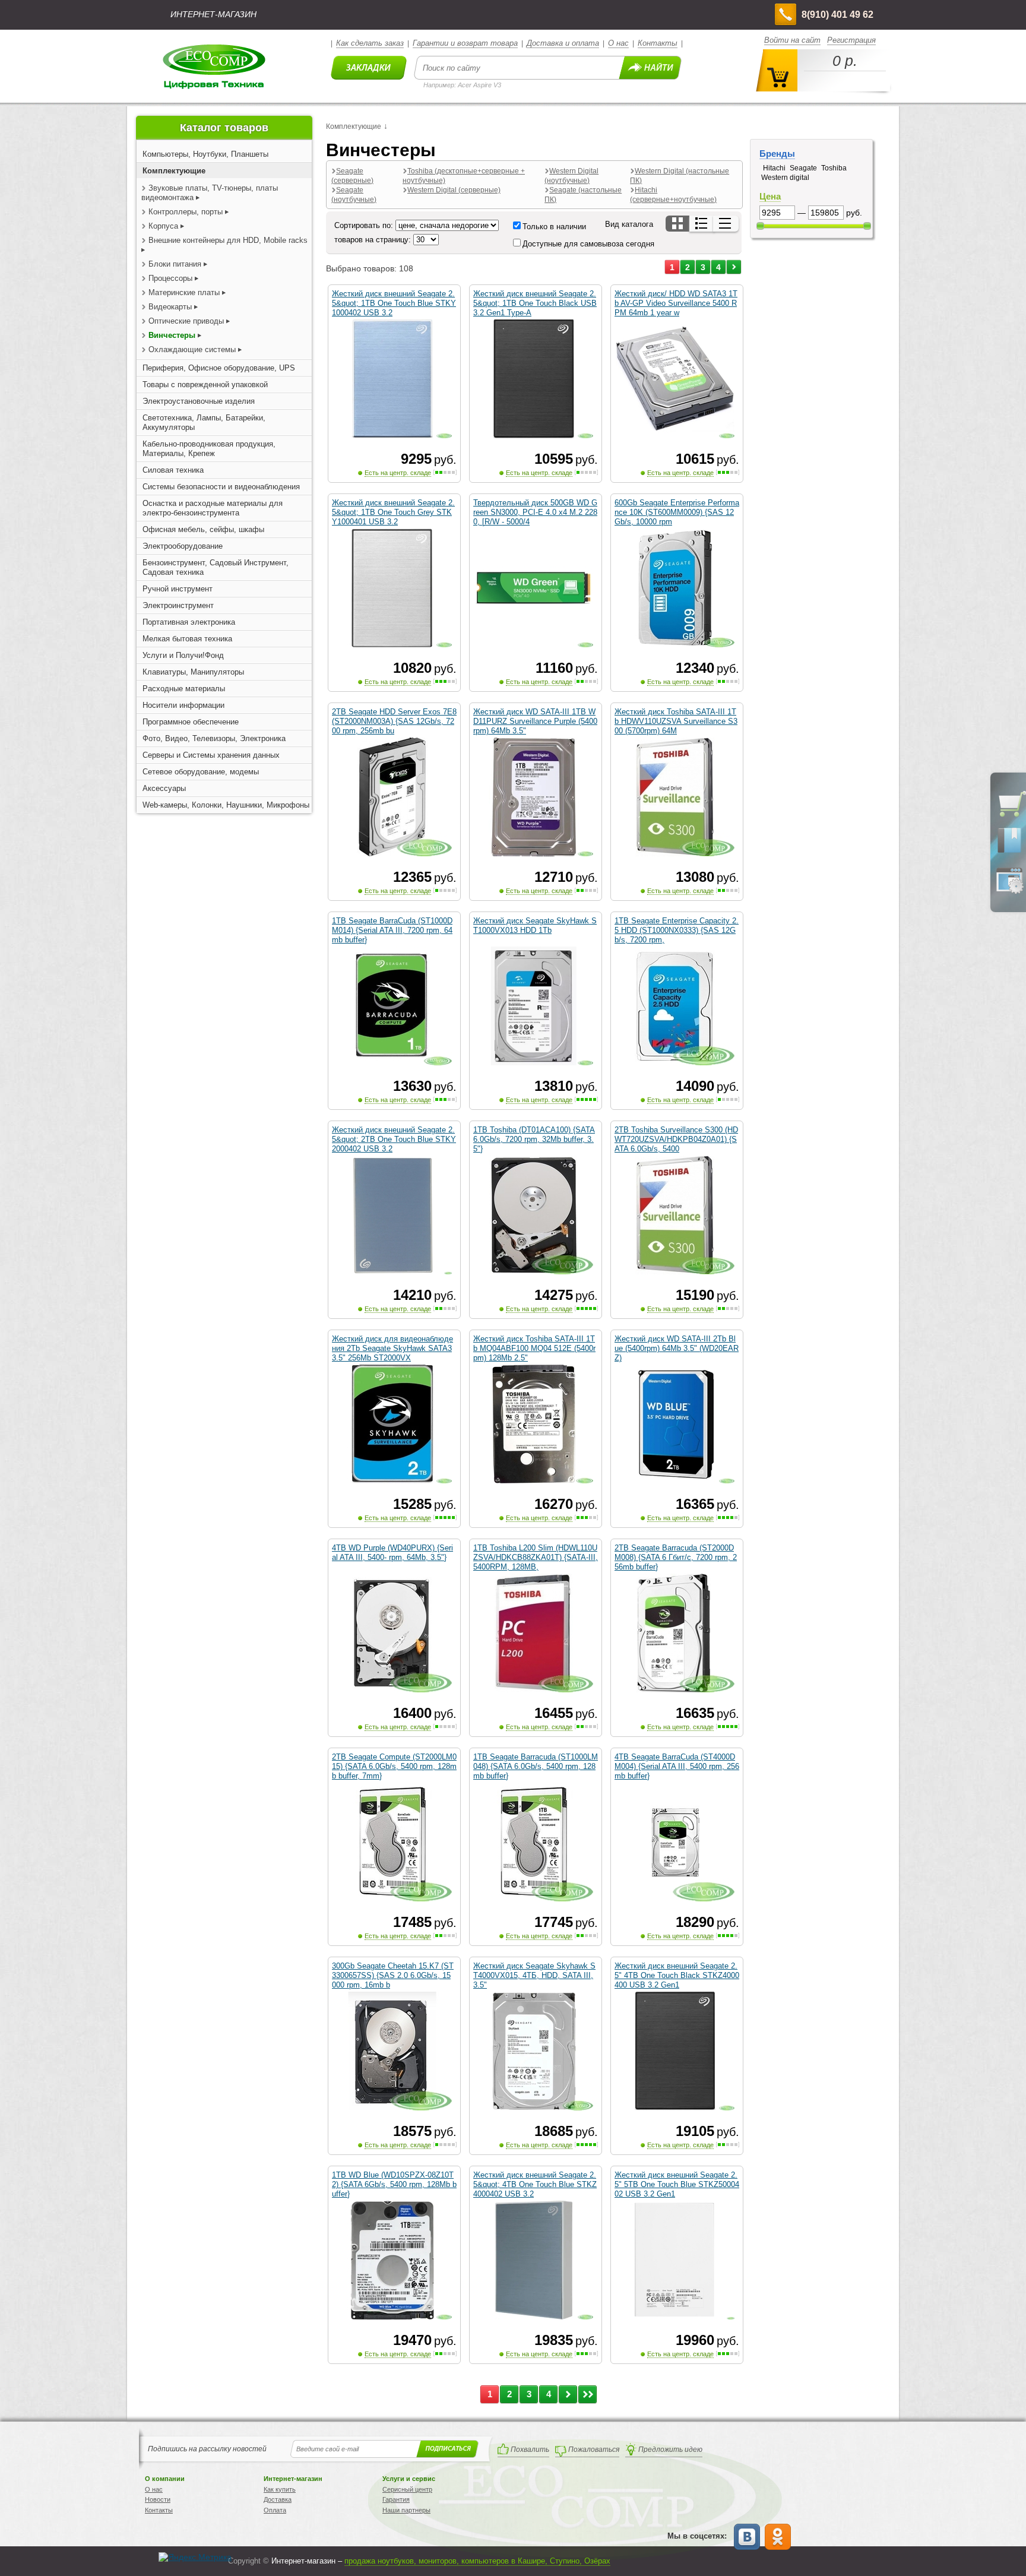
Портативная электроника (189, 622)
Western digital (785, 178)
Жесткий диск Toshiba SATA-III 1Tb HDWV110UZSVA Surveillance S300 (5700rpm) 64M (676, 721)
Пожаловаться (594, 2450)
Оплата (275, 2510)
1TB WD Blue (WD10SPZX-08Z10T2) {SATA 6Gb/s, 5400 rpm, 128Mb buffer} (394, 2184)
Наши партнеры (406, 2510)
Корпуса (163, 226)
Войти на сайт (792, 40)
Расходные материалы (184, 689)
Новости (158, 2499)
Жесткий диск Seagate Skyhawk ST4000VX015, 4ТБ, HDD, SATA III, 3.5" (534, 1975)
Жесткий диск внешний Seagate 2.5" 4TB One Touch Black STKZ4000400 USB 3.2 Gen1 (677, 1975)
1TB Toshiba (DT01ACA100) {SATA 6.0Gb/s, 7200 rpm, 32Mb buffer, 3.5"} (534, 1139)
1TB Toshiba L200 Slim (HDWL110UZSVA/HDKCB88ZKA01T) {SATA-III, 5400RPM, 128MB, (536, 1557)
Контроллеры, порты (186, 212)
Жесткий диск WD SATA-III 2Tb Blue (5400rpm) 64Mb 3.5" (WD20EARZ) (677, 1348)
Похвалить (530, 2450)
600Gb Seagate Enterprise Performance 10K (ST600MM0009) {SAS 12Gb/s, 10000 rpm (677, 512)
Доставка (278, 2499)
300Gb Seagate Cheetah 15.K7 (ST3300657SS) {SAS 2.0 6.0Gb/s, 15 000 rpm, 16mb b (393, 1975)
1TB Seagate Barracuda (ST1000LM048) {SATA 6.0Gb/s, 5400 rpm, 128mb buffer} (536, 1766)
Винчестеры (172, 335)
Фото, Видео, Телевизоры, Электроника (214, 738)
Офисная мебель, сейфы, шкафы (203, 529)
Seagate (803, 168)
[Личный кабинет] (1009, 891)
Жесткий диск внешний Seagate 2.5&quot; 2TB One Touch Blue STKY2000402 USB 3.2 (394, 1139)
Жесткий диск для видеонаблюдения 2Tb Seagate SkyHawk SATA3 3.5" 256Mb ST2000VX (392, 1348)
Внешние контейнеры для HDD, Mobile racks (228, 240)
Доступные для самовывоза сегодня (588, 244)
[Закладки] (1009, 852)
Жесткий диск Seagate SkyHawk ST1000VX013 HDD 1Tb (535, 925)
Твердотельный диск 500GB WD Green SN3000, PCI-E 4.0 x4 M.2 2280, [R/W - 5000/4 (535, 512)
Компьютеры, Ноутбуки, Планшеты (205, 154)
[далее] (734, 267)
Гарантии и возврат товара (465, 43)
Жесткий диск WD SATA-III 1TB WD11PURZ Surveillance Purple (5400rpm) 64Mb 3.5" (535, 721)
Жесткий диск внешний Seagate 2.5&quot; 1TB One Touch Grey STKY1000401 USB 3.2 (393, 512)
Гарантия (396, 2499)
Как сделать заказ (370, 43)
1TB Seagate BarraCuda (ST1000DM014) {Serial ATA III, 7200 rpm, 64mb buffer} (392, 930)
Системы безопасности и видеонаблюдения (221, 487)
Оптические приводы (186, 321)
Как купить (280, 2489)
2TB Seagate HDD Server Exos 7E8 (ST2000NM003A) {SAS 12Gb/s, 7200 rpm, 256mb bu (394, 721)
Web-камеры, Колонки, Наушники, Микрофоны (226, 805)
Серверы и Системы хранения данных (211, 755)
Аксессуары (164, 788)
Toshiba (834, 168)
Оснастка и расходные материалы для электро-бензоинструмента (213, 508)
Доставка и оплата (563, 43)
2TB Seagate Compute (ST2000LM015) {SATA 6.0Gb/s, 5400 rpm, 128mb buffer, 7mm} (394, 1766)
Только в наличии (554, 227)
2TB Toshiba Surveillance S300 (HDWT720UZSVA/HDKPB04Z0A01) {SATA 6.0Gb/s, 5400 (676, 1139)
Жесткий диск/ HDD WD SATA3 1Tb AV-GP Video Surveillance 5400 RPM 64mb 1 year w (676, 303)
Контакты (658, 43)
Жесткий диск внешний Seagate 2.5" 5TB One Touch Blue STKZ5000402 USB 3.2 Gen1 (677, 2184)
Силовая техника (173, 470)
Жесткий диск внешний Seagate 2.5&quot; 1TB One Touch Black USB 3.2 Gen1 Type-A (535, 303)
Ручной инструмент (178, 589)
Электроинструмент (178, 605)
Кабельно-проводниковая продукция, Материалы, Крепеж (209, 449)
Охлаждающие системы (192, 349)
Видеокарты (171, 307)
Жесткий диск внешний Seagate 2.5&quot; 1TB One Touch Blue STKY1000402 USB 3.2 (394, 303)
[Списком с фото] (702, 224)
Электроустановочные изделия (199, 401)
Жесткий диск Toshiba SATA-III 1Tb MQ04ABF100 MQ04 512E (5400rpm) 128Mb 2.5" (534, 1348)
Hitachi (774, 168)
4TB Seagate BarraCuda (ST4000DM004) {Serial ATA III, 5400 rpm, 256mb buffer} (677, 1766)
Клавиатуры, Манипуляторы (193, 672)
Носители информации (183, 705)
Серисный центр (407, 2489)
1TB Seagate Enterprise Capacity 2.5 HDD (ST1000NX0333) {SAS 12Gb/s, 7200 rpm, (677, 930)
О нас (618, 43)
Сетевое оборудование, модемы (201, 772)
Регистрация (851, 40)
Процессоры (170, 278)
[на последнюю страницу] (588, 2394)
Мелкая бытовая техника (187, 639)
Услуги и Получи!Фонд (183, 655)
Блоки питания (175, 264)
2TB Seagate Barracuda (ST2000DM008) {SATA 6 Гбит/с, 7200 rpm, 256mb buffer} (676, 1557)
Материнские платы (184, 292)
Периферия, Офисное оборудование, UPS (219, 368)
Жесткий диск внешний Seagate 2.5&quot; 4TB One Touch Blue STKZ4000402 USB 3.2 (535, 2184)
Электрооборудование (183, 546)
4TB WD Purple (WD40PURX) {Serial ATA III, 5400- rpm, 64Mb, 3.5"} (392, 1553)
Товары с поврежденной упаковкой (205, 384)
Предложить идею (670, 2450)
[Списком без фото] (726, 224)
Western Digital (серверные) (454, 190)
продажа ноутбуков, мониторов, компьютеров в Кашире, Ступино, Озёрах (477, 2561)
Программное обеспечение (191, 722)
